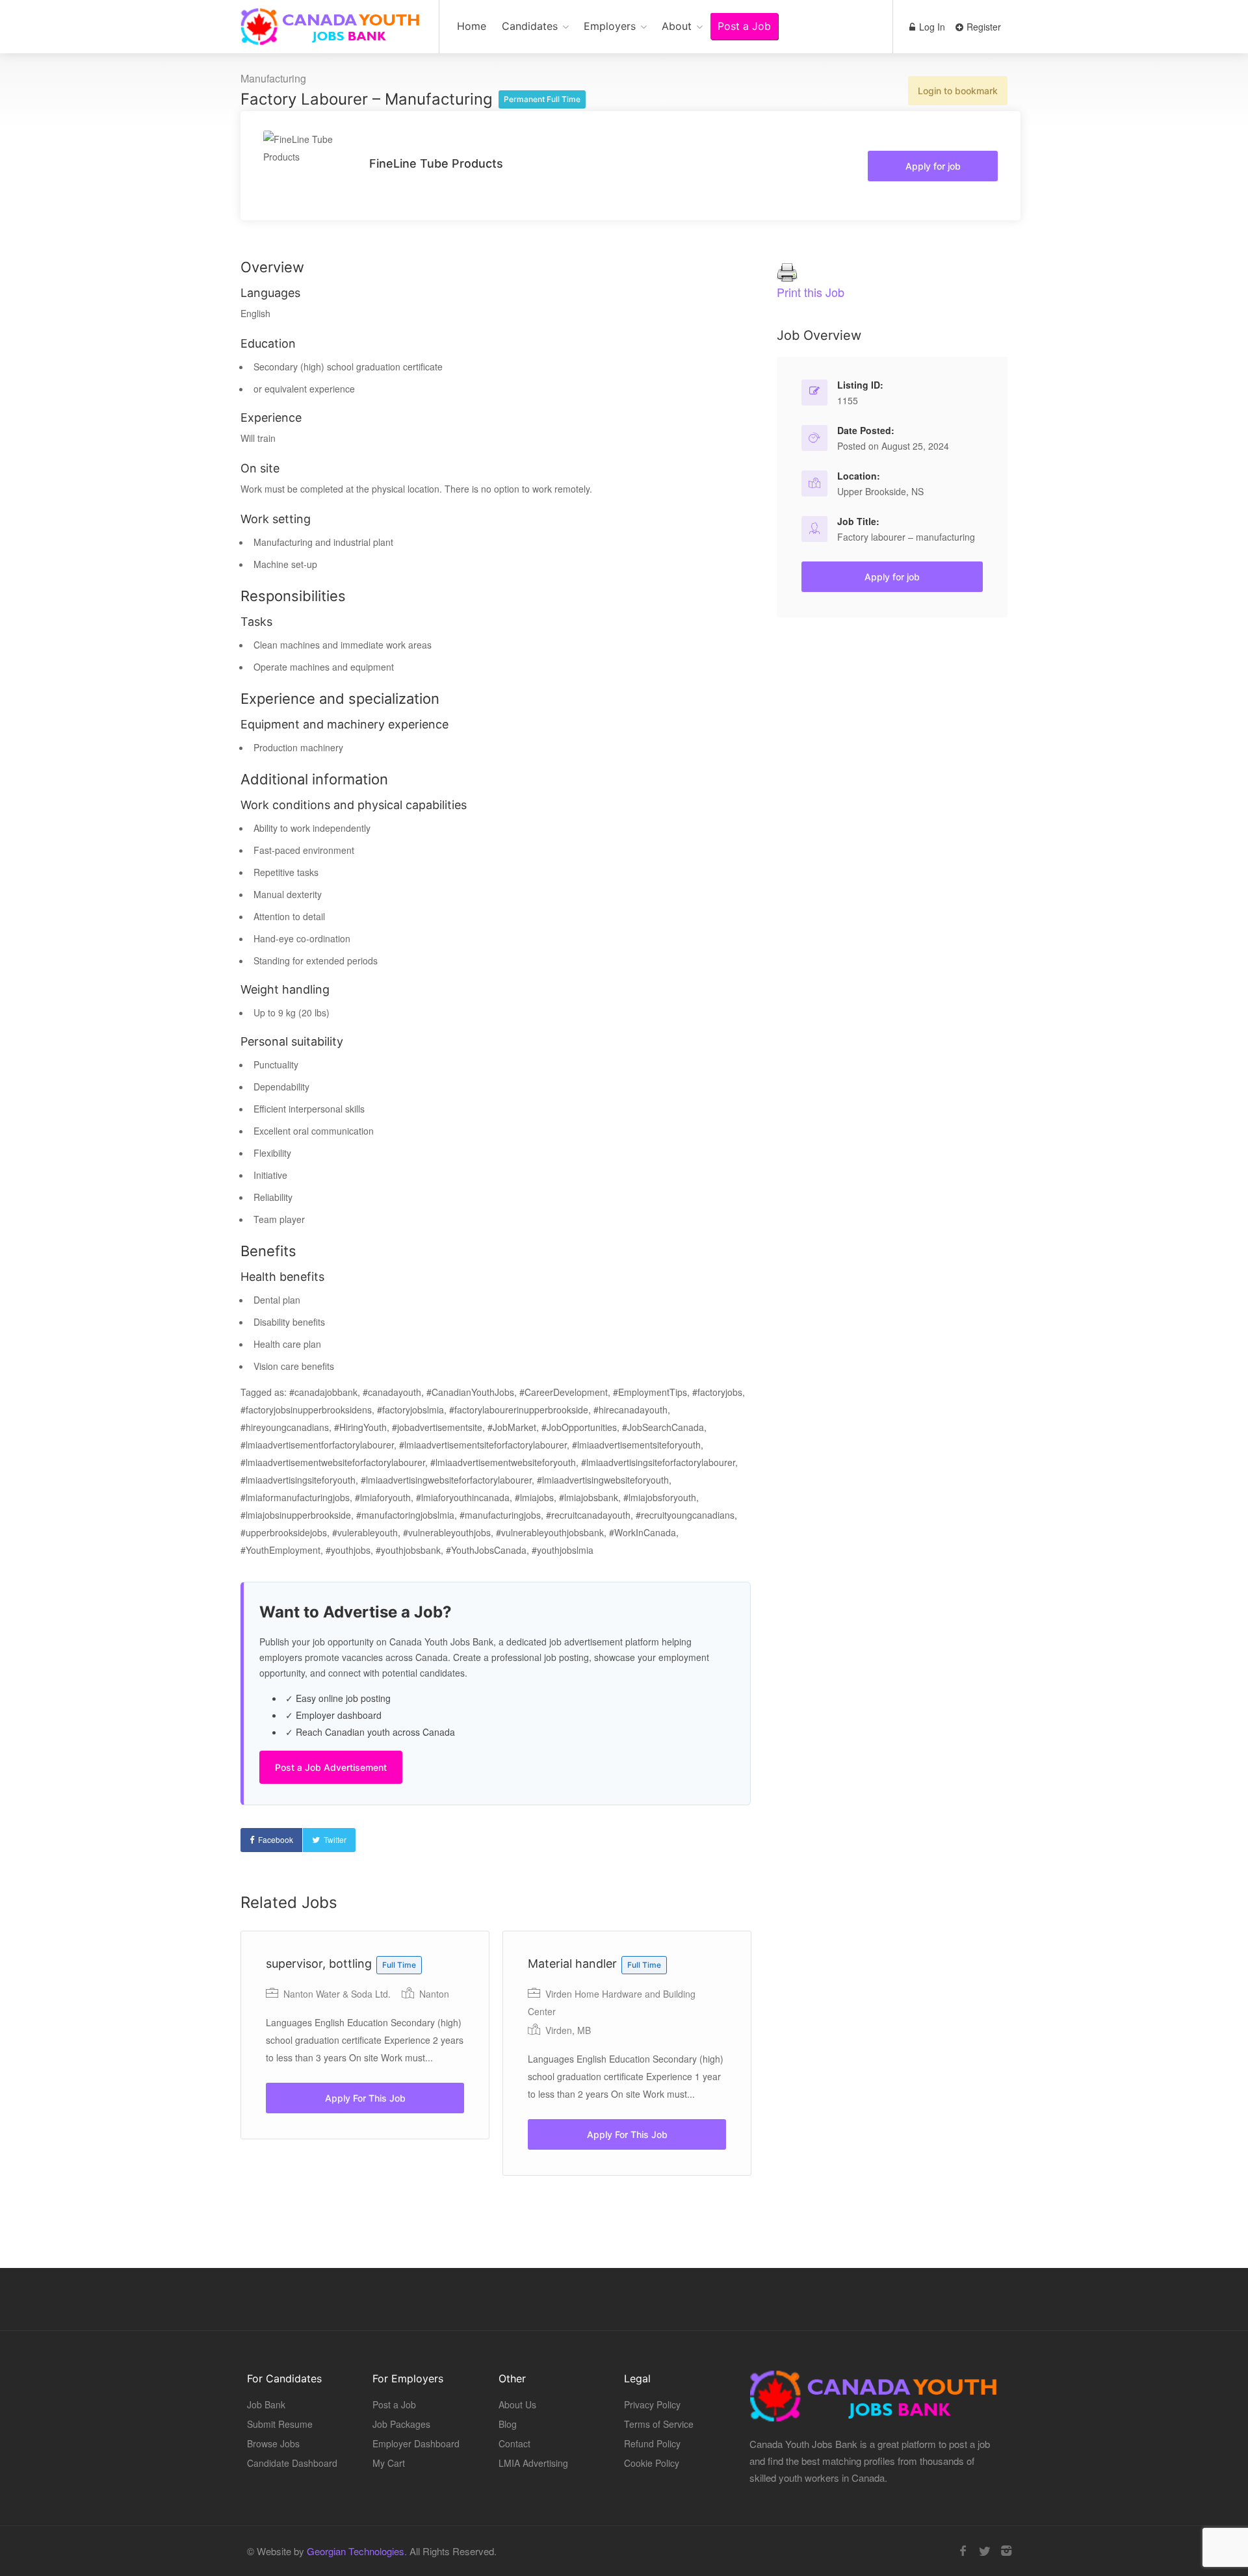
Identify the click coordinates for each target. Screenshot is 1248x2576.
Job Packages (401, 2424)
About (677, 26)
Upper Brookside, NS (880, 491)
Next (799, 2081)
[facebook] (963, 2551)
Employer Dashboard (416, 2443)
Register (982, 27)
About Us (517, 2404)
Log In (931, 27)
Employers (610, 26)
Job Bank (266, 2404)
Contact (514, 2443)
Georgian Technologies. (357, 2551)
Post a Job (744, 26)
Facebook (276, 1839)
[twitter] (984, 2551)
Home (472, 26)
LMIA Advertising (533, 2463)
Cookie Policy (652, 2463)
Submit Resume (280, 2424)
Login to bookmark (958, 91)
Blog (508, 2424)
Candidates (530, 26)
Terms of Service (659, 2424)
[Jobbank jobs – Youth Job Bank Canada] (331, 33)
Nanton (434, 1994)
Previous (429, 2081)
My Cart (389, 2463)
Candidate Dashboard (292, 2463)
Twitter (335, 1839)
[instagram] (1006, 2551)
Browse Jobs (273, 2443)
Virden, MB (568, 2030)
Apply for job (933, 166)
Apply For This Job (365, 2098)
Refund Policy (652, 2443)
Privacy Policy (652, 2404)
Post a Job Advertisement (331, 1767)
